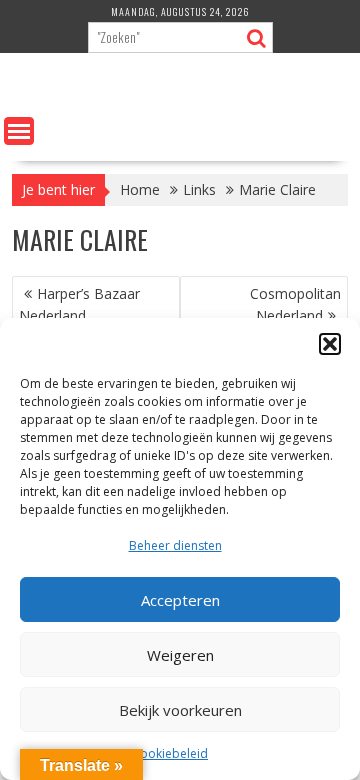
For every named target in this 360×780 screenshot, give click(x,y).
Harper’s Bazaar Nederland (79, 304)
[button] (330, 344)
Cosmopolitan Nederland (295, 304)
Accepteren (180, 600)
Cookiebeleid (170, 753)
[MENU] (19, 131)
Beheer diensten (175, 545)
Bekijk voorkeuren (180, 710)
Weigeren (180, 655)
